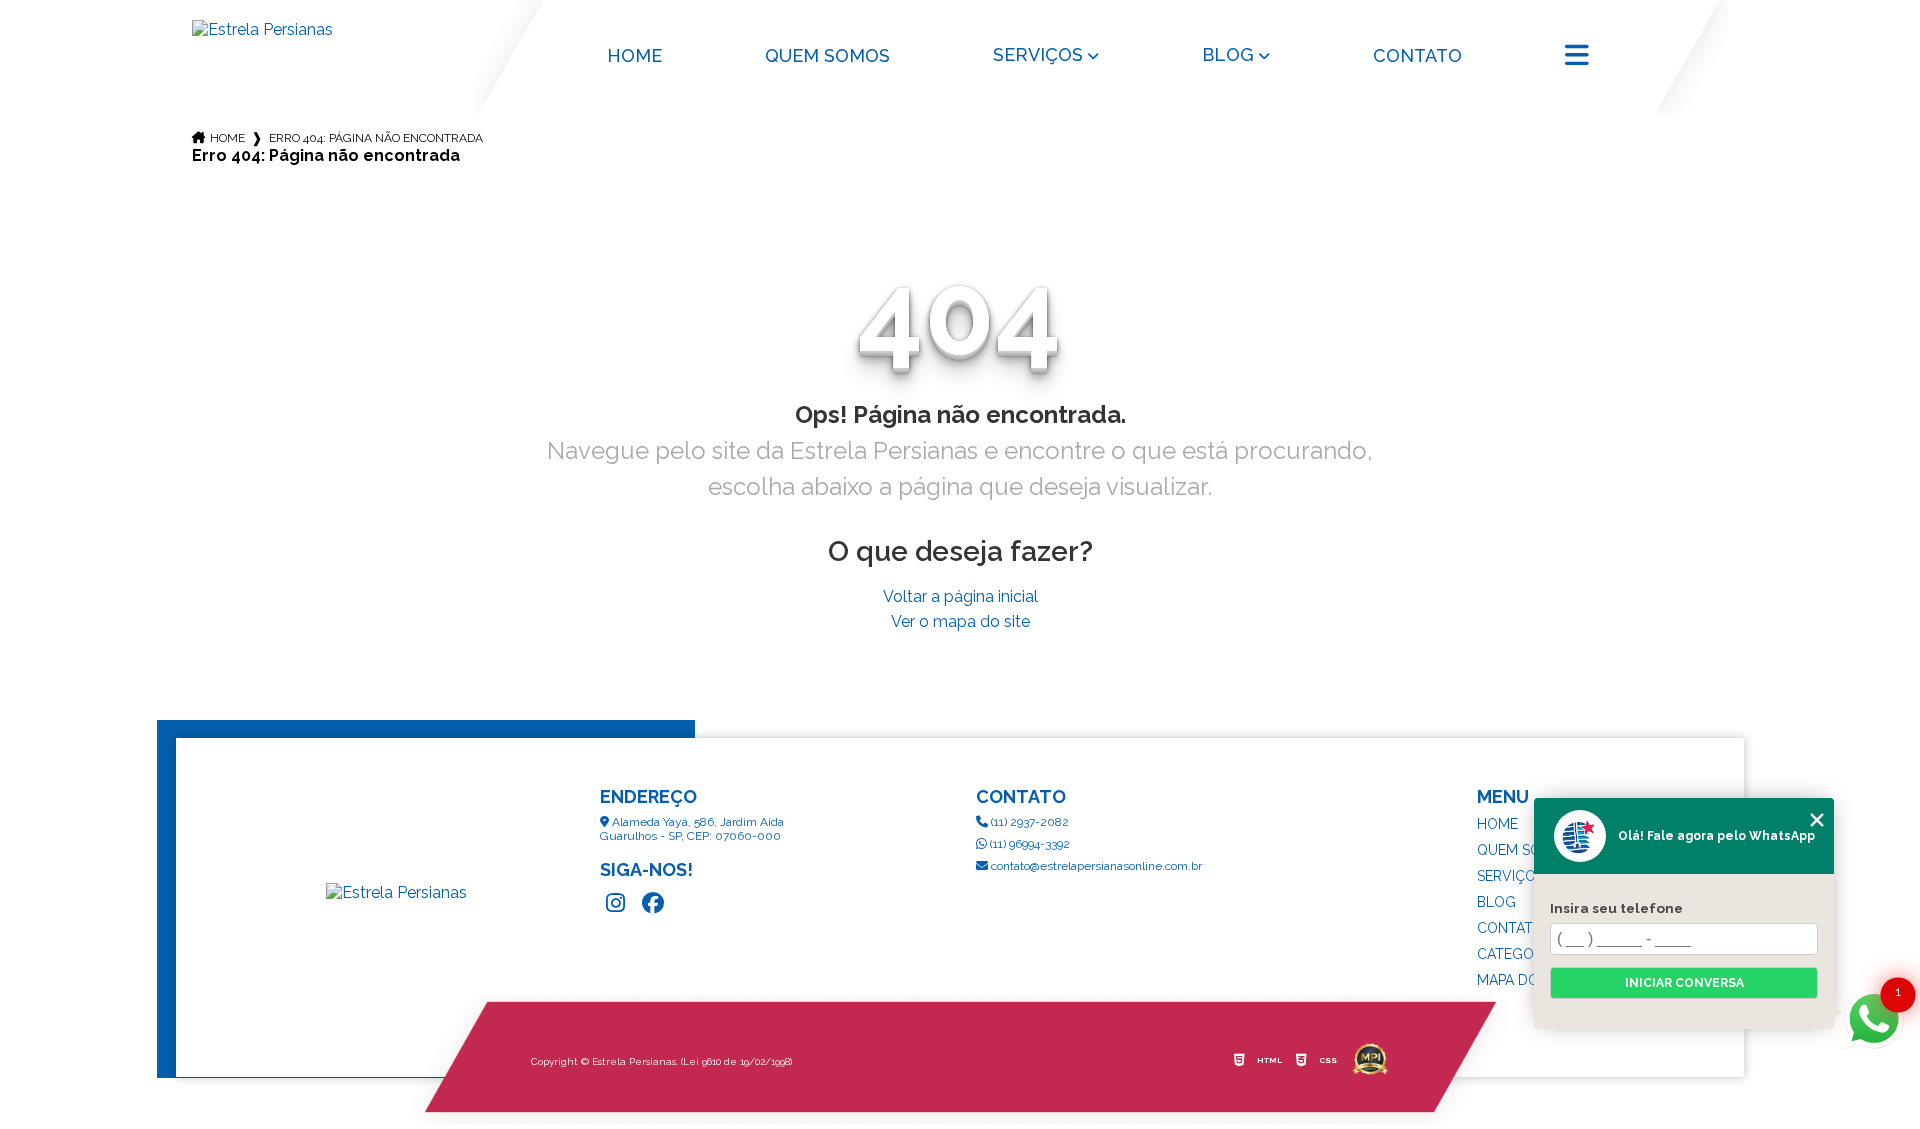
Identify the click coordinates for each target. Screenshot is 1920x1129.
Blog (1228, 54)
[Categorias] (1580, 57)
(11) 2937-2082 (1028, 822)
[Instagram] (615, 903)
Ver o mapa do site (960, 621)
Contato (1417, 55)
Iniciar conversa (1684, 983)
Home (634, 55)
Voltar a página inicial (960, 596)
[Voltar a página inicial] (317, 29)
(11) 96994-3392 (1028, 844)
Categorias (1520, 954)
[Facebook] (653, 903)
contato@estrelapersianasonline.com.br (1095, 866)
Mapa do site (1524, 980)
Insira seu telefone (1616, 908)
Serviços (1038, 54)
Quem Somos (827, 55)
